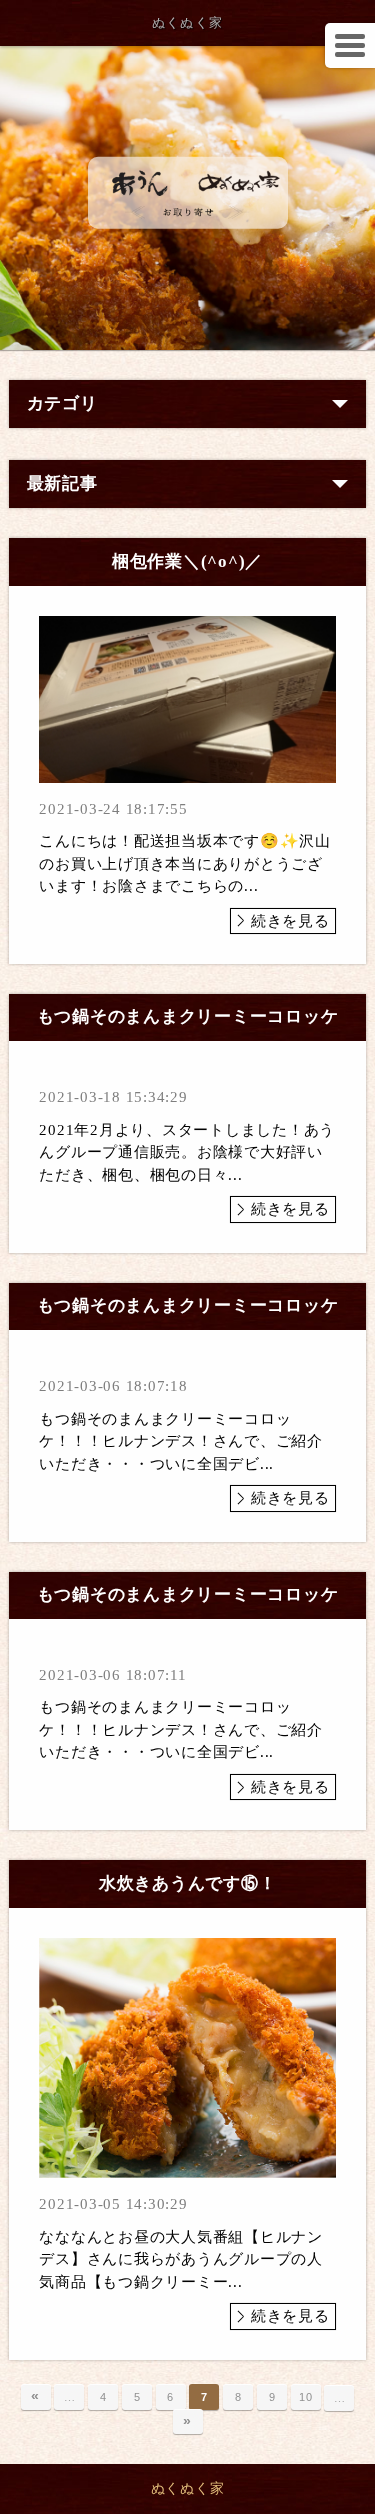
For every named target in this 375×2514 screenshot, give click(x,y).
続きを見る (290, 921)
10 (306, 2397)
